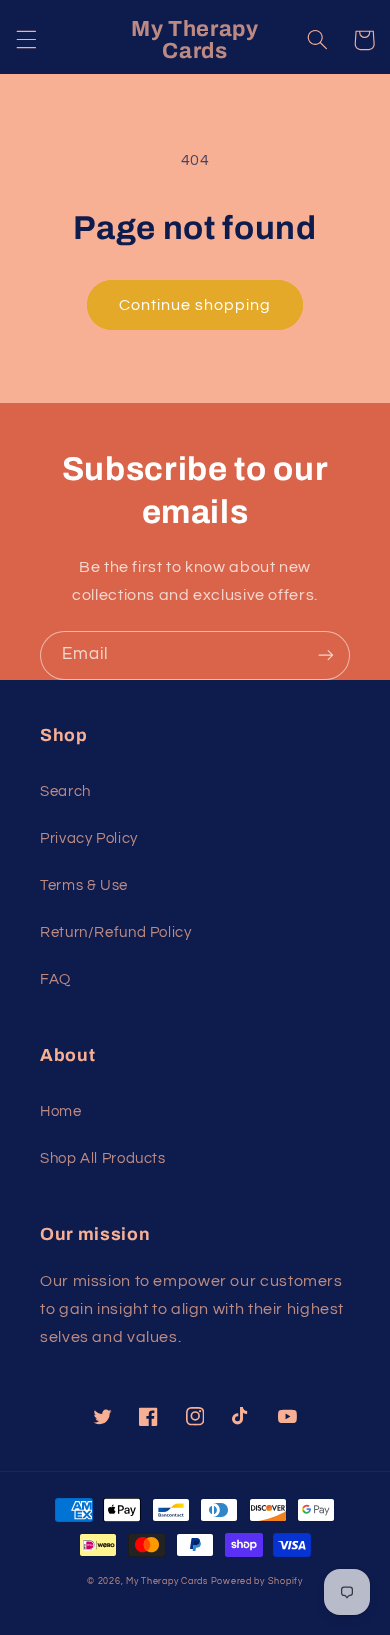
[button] (26, 40)
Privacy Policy (89, 838)
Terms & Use (84, 885)
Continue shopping (195, 305)
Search (65, 791)
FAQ (55, 979)
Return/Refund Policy (116, 932)
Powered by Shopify (257, 1581)
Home (61, 1111)
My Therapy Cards (167, 1581)
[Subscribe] (326, 655)
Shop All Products (103, 1158)
